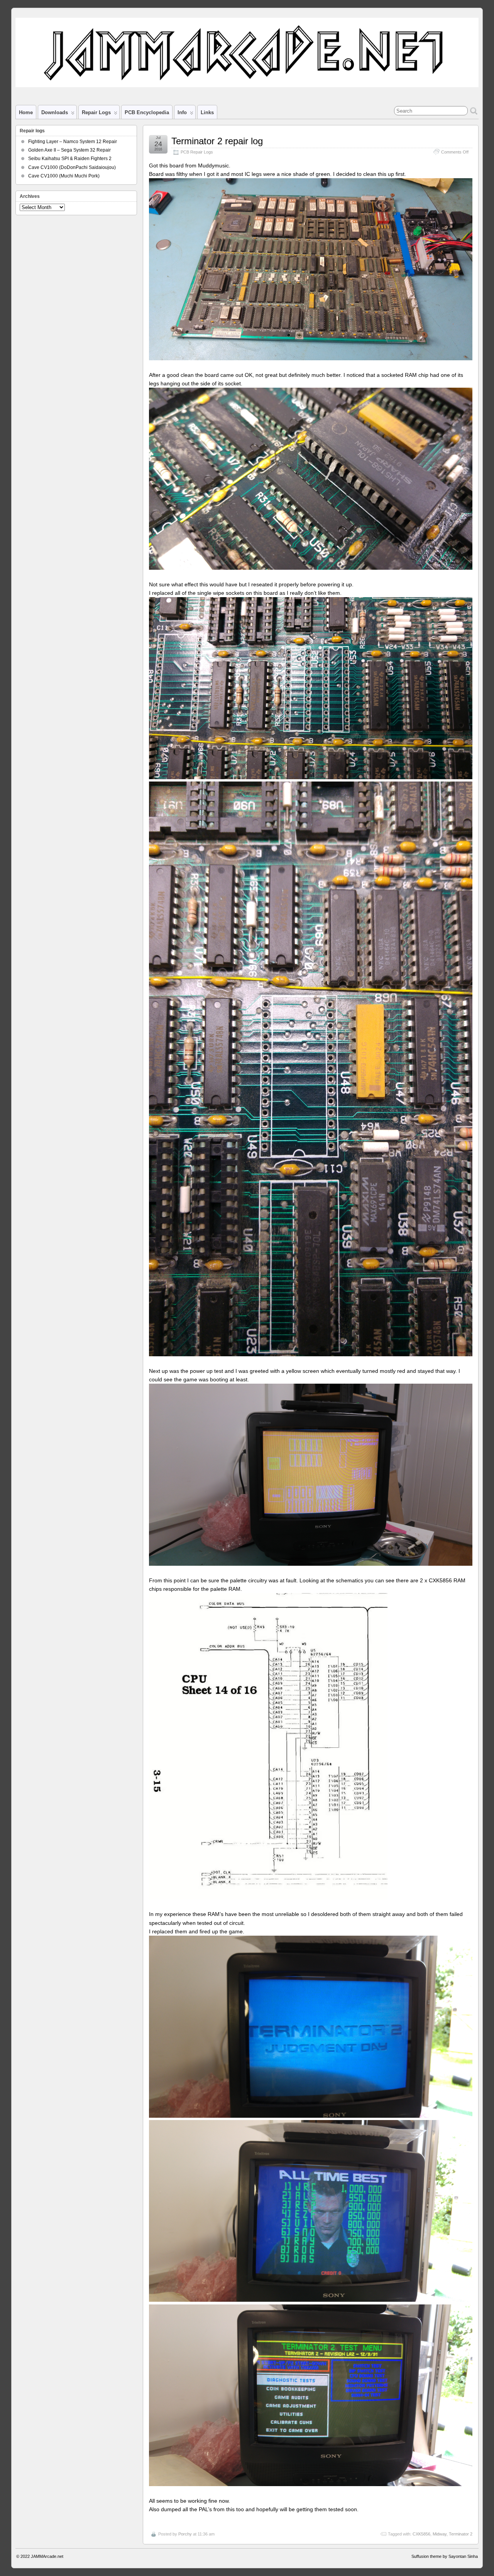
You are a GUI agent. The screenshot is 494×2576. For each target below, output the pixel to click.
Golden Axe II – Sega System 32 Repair (69, 150)
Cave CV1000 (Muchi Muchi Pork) (64, 176)
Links (207, 112)
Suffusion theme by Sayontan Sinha (445, 2556)
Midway (440, 2534)
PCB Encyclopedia (147, 112)
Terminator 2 (461, 2534)
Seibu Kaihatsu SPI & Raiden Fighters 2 (70, 159)
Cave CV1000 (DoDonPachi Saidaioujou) (72, 167)
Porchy (185, 2534)
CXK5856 (421, 2534)
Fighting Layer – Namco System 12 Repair (73, 142)
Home (26, 112)
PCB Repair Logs (197, 152)
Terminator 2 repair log (217, 141)
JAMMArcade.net (47, 2556)
